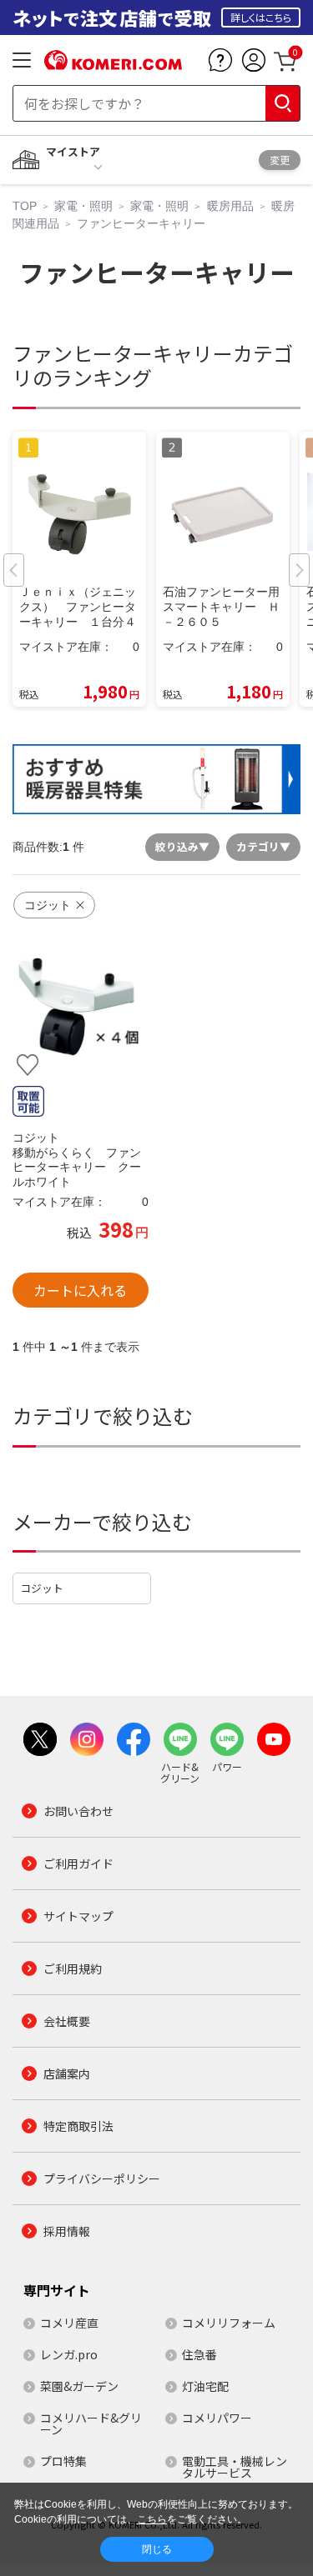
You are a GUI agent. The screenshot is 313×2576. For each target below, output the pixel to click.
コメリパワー (217, 2418)
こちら (152, 2519)
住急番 (199, 2354)
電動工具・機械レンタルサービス (235, 2467)
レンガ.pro (69, 2354)
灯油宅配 (205, 2386)
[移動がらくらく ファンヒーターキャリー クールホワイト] (81, 1007)
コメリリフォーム (229, 2323)
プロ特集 (63, 2461)
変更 (280, 160)
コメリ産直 (69, 2323)
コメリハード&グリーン (91, 2423)
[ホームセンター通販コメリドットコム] (113, 64)
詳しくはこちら (261, 17)
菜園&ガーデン (79, 2386)
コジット (42, 1588)
